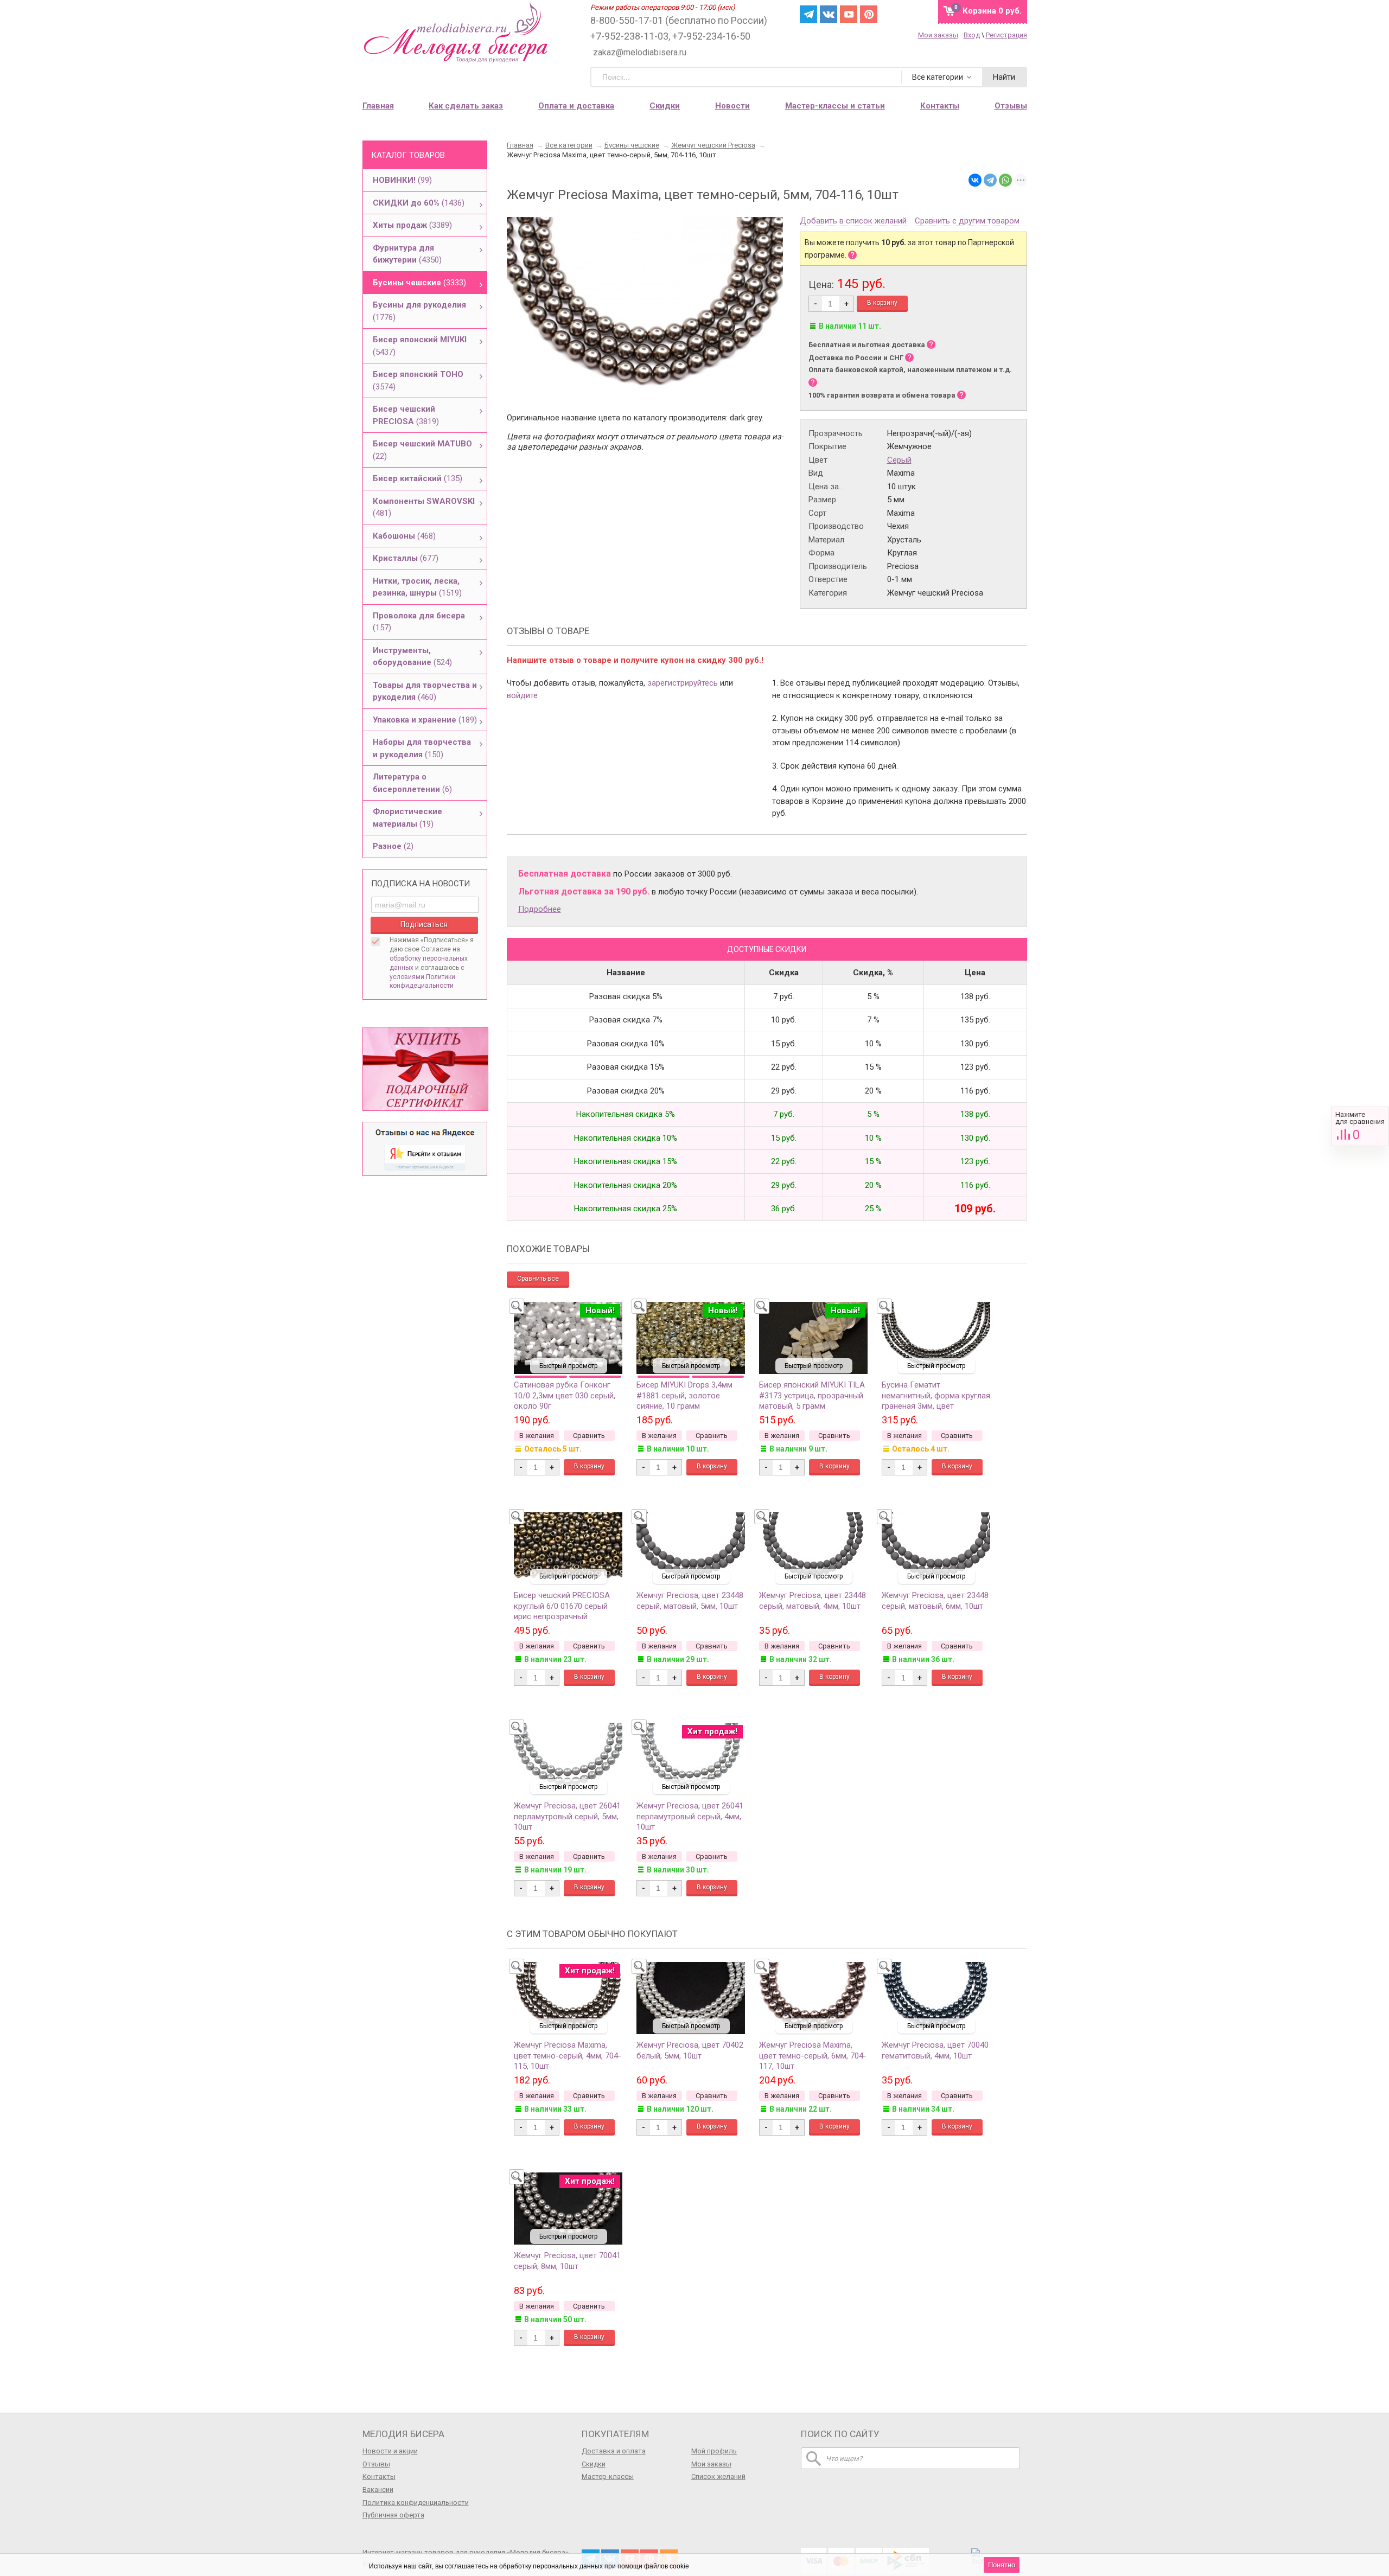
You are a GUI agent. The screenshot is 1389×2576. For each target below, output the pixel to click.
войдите (522, 695)
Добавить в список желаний (853, 221)
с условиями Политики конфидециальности (427, 977)
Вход (972, 35)
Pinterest (869, 14)
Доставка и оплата (614, 2451)
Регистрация (1006, 35)
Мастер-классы (608, 2476)
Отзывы (376, 2464)
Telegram (808, 14)
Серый (899, 460)
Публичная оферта (393, 2515)
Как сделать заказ (466, 106)
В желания (537, 1436)
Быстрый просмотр (568, 1366)
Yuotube (849, 14)
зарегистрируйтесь (683, 683)
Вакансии (378, 2489)
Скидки (665, 106)
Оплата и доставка (576, 106)
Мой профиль (714, 2451)
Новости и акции (390, 2451)
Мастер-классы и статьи (835, 106)
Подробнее (540, 909)
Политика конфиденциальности (416, 2503)
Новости (732, 106)
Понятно (1002, 2565)
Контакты (379, 2476)
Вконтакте (829, 14)
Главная (378, 106)
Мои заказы (938, 35)
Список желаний (718, 2476)
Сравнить (1360, 1126)
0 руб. (992, 11)
